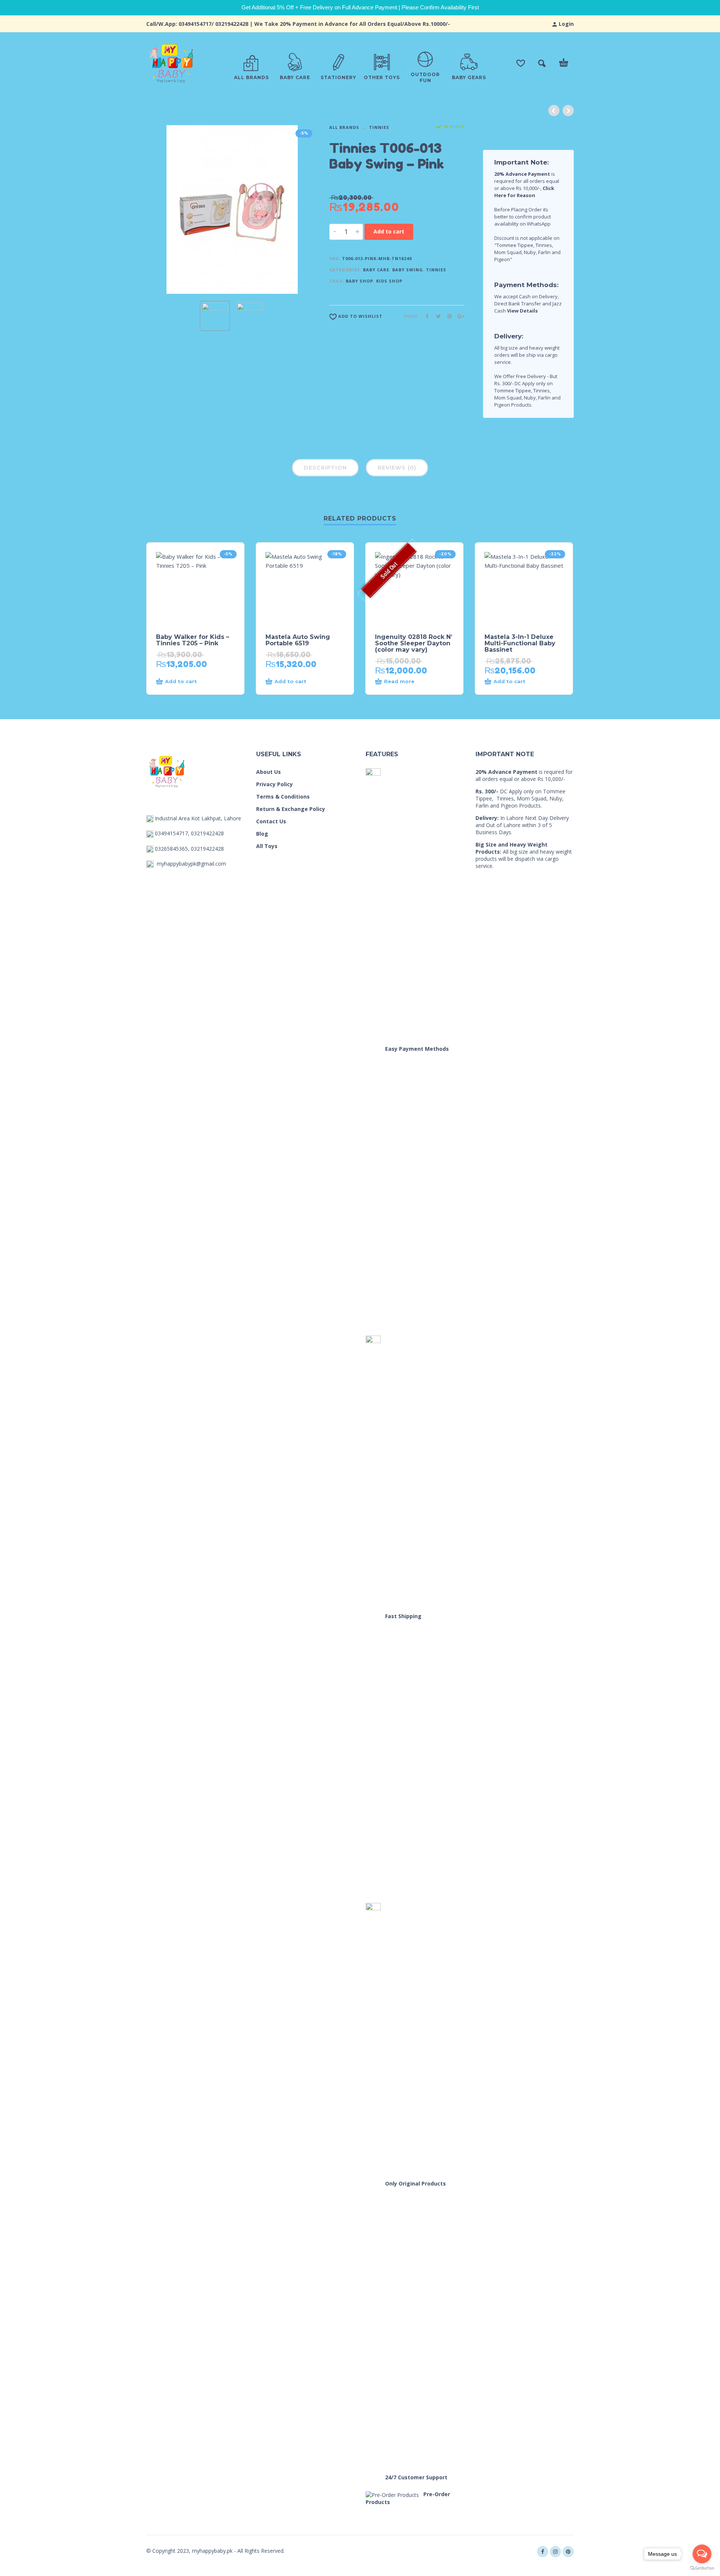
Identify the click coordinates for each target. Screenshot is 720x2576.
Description (325, 468)
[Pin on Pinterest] (447, 316)
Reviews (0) (397, 468)
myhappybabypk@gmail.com (191, 864)
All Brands (344, 127)
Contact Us (271, 821)
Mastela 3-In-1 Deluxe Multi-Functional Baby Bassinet (520, 643)
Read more (399, 681)
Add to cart (389, 231)
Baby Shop (359, 281)
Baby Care (376, 270)
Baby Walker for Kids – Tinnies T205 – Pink (193, 640)
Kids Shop (389, 281)
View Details (522, 311)
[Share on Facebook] (425, 316)
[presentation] (160, 209)
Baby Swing (408, 270)
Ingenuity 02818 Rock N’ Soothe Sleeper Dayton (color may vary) (414, 643)
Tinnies (379, 127)
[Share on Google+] (459, 316)
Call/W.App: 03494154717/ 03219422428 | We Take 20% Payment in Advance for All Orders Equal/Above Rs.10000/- (298, 24)
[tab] (325, 469)
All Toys (267, 846)
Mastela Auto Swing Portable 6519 (298, 640)
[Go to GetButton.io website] (702, 2568)
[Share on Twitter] (436, 316)
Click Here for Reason (524, 192)
